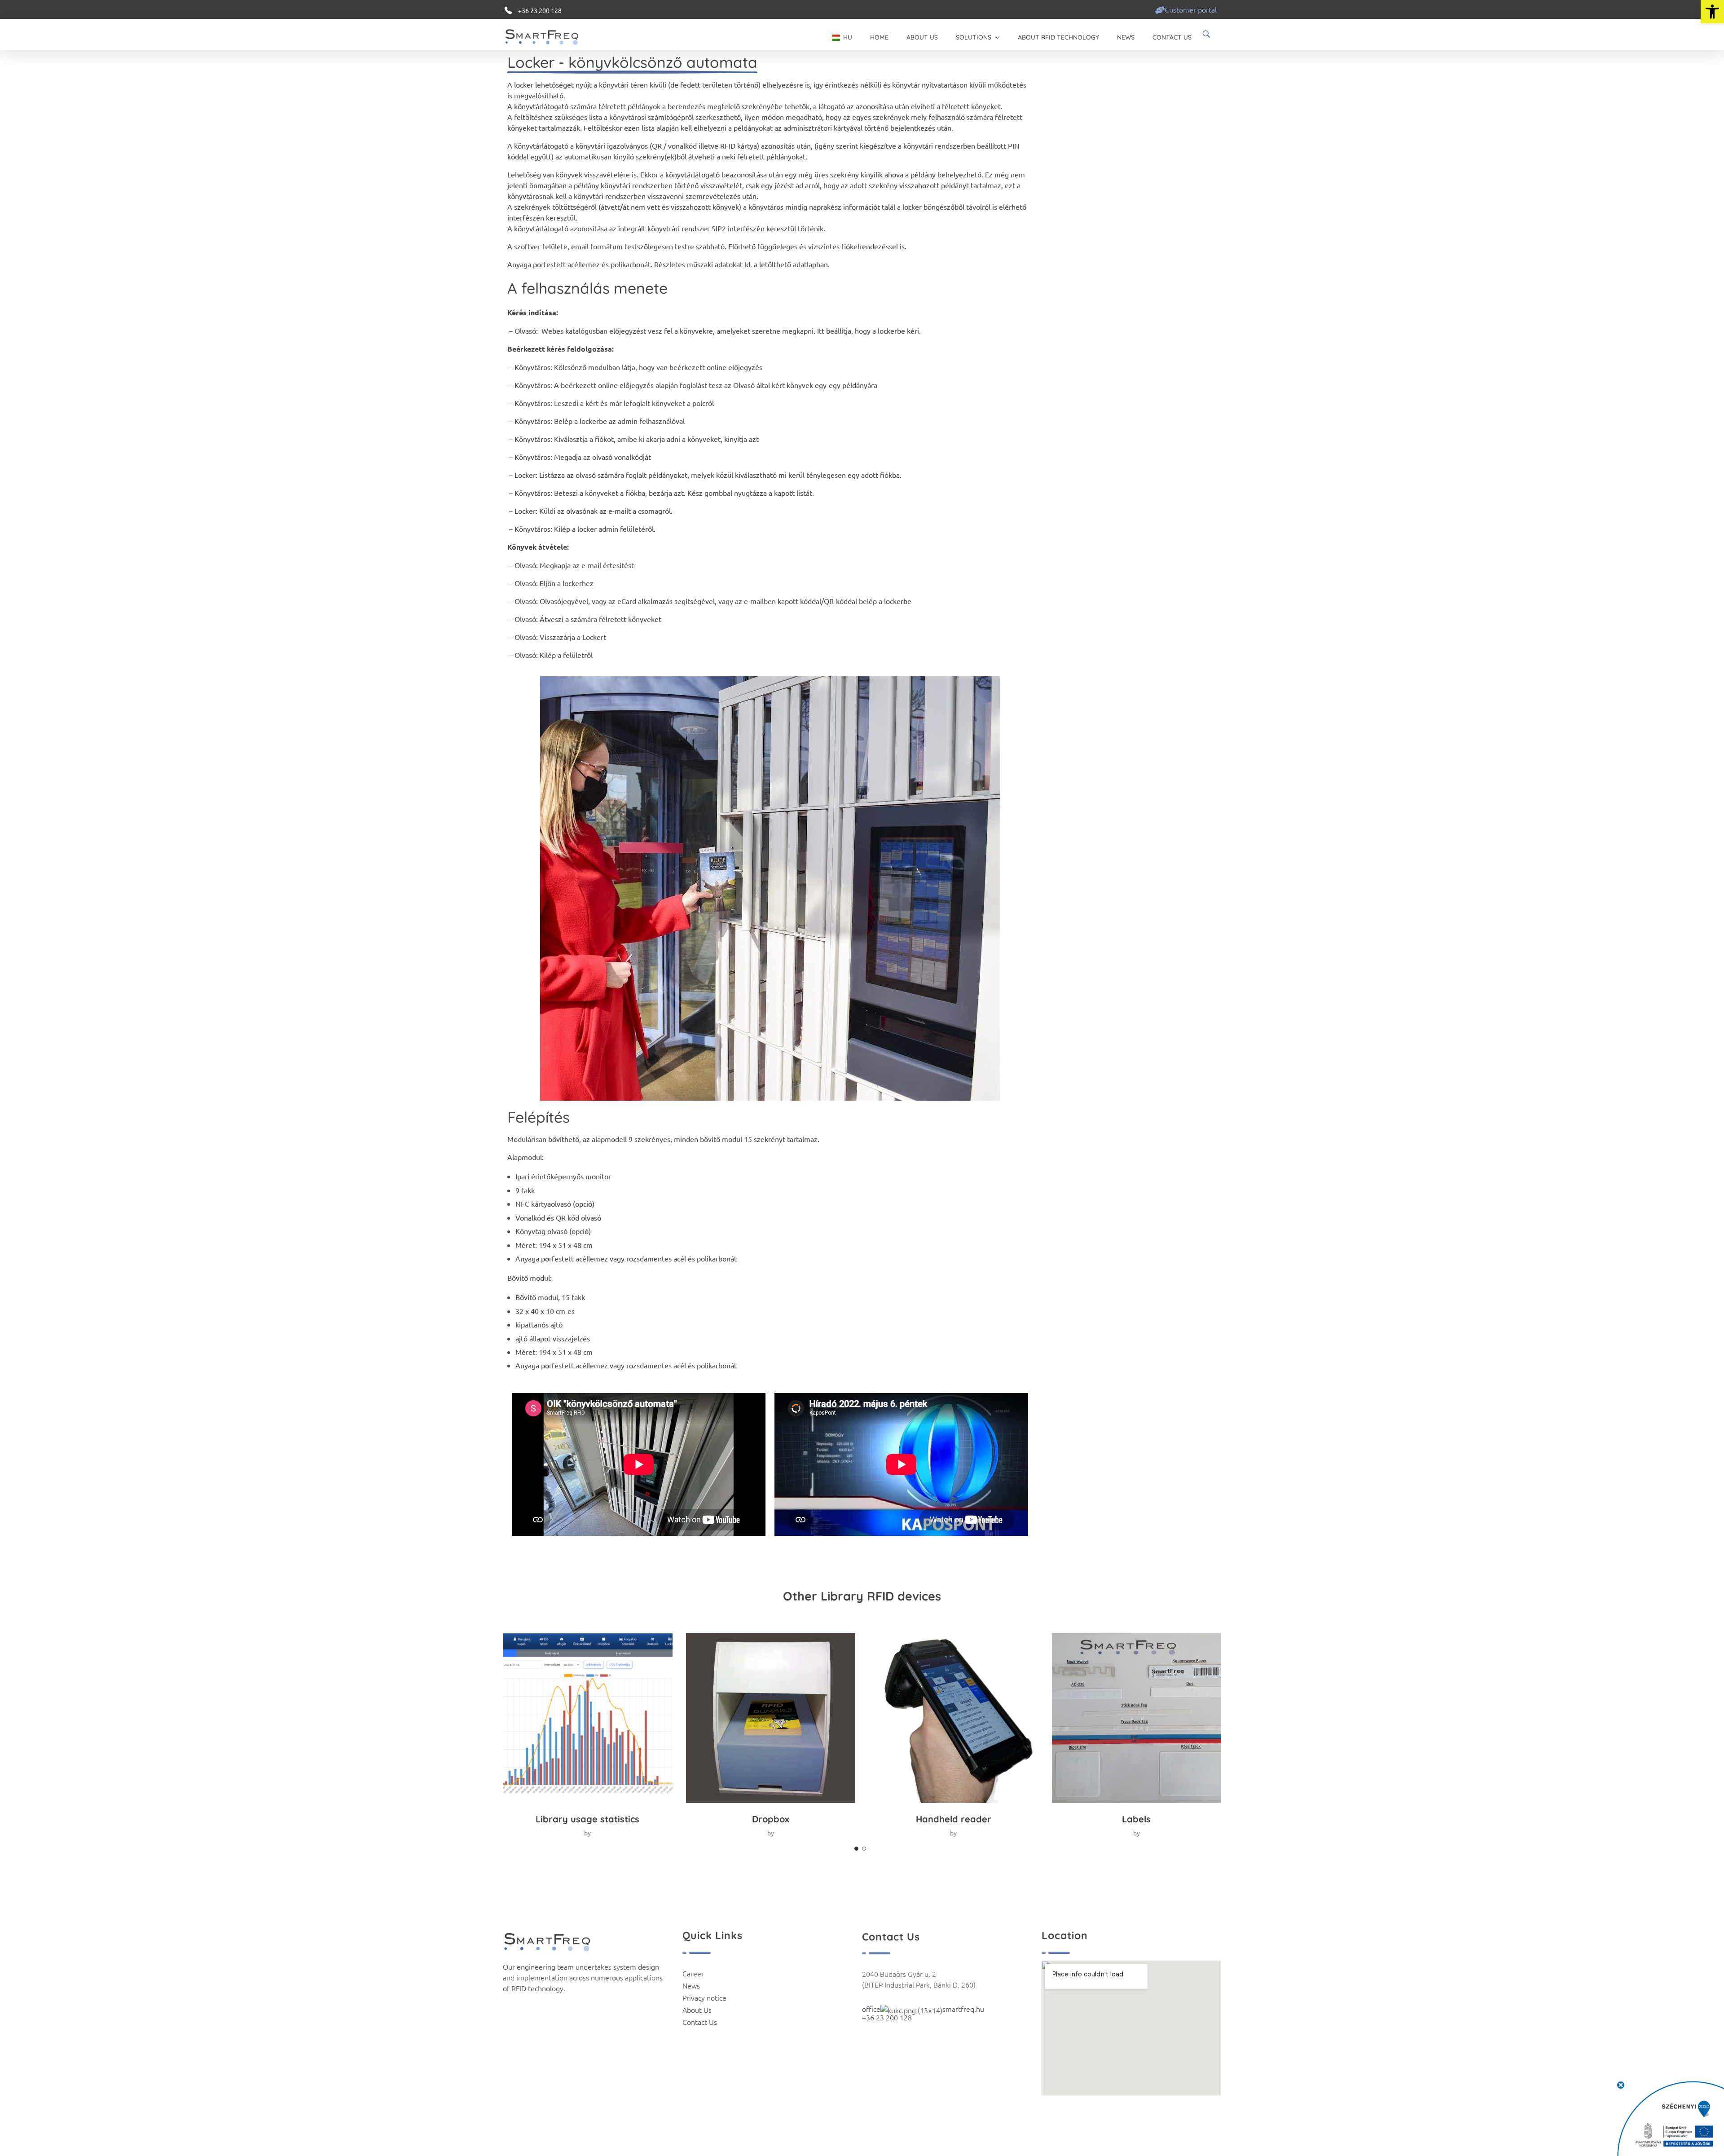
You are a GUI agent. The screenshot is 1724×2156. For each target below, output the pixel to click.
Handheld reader (954, 1819)
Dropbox (771, 1819)
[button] (1712, 12)
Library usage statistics (587, 1819)
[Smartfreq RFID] (549, 36)
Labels (1136, 1819)
